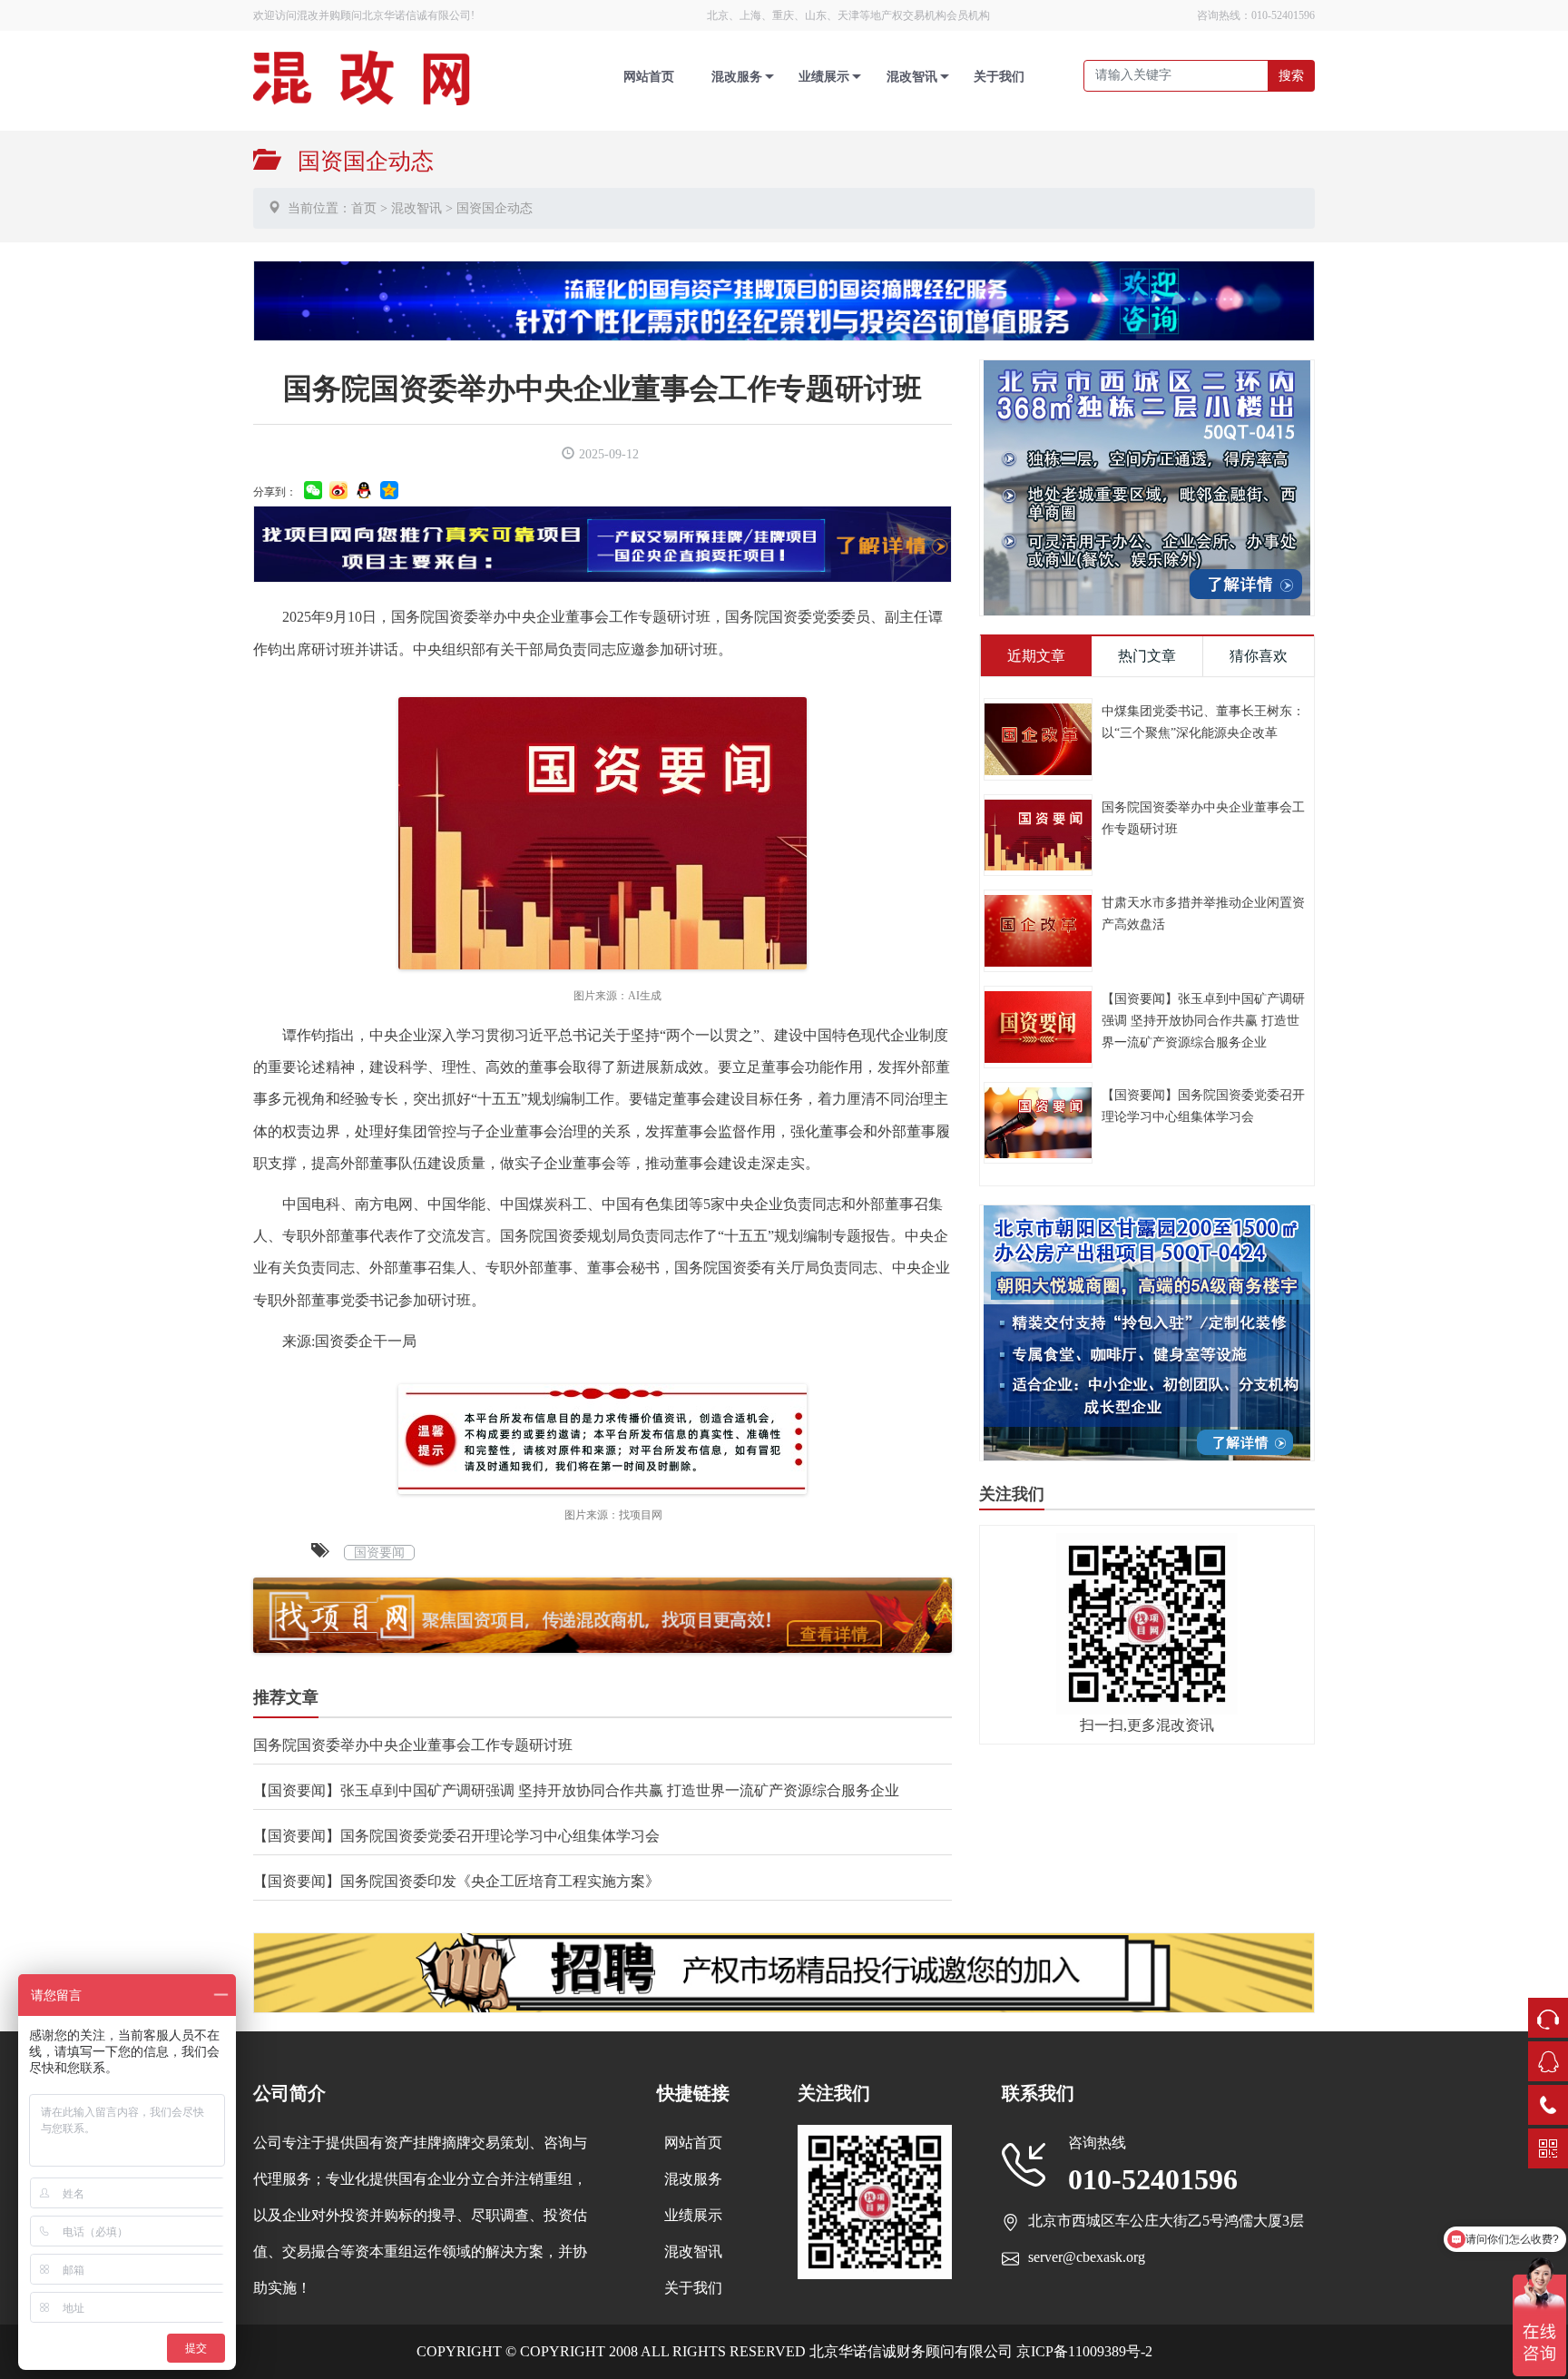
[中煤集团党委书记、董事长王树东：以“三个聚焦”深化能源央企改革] (1038, 737)
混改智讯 (912, 77)
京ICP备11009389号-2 (1083, 2351)
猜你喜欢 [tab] (1259, 656)
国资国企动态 (495, 208)
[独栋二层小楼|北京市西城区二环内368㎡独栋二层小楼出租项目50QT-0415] (1147, 486)
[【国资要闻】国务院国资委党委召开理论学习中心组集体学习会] (1038, 1121)
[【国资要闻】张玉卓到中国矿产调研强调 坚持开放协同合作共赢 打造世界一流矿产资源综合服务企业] (1038, 1025)
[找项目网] (603, 542)
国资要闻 (379, 1553)
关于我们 (999, 77)
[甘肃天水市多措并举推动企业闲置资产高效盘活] (1038, 929)
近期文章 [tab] (1036, 656)
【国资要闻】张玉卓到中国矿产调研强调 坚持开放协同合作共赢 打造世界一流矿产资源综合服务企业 (576, 1790)
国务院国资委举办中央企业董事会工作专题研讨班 (413, 1745)
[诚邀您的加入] (784, 1971)
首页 (364, 208)
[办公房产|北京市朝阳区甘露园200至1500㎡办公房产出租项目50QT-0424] (1147, 1332)
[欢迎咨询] (784, 299)
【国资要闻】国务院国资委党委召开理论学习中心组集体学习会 (456, 1836)
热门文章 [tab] (1147, 656)
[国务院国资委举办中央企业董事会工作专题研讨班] (1038, 834)
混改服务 (737, 77)
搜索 (1291, 76)
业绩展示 (824, 77)
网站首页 (649, 77)
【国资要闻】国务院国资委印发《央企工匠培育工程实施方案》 (456, 1881)
